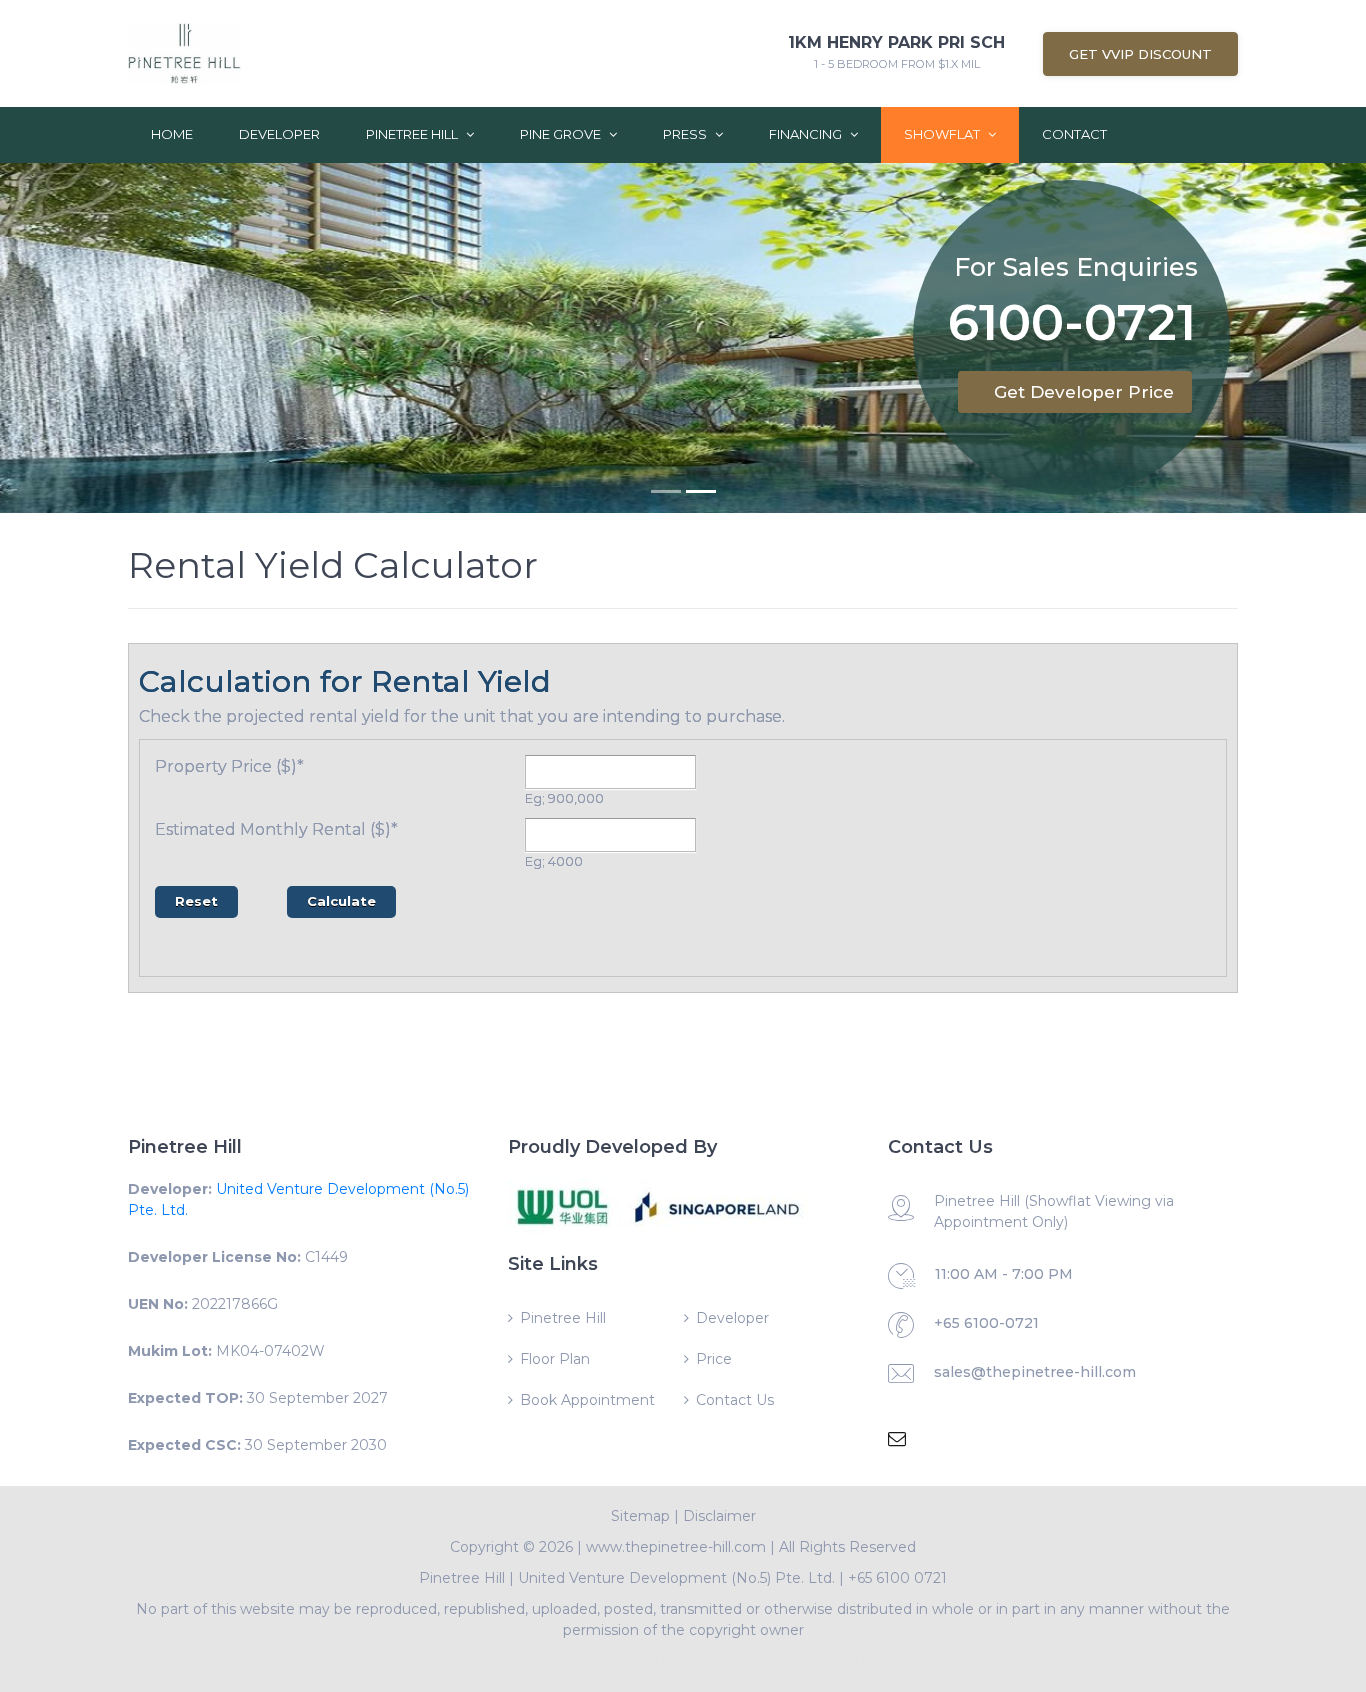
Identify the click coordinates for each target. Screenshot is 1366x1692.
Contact (1074, 134)
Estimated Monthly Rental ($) (276, 829)
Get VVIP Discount (1140, 54)
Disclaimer (719, 1516)
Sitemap (640, 1516)
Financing (807, 134)
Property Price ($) (229, 766)
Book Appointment (587, 1400)
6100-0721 (1072, 326)
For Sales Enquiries (1076, 267)
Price (714, 1359)
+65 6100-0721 (986, 1323)
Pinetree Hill (413, 134)
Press (686, 134)
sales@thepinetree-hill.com (1035, 1372)
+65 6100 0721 (897, 1578)
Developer (279, 134)
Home (172, 134)
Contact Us (735, 1400)
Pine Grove (562, 134)
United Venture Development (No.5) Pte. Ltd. (676, 1578)
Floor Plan (555, 1359)
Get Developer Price (1084, 392)
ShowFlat (943, 134)
